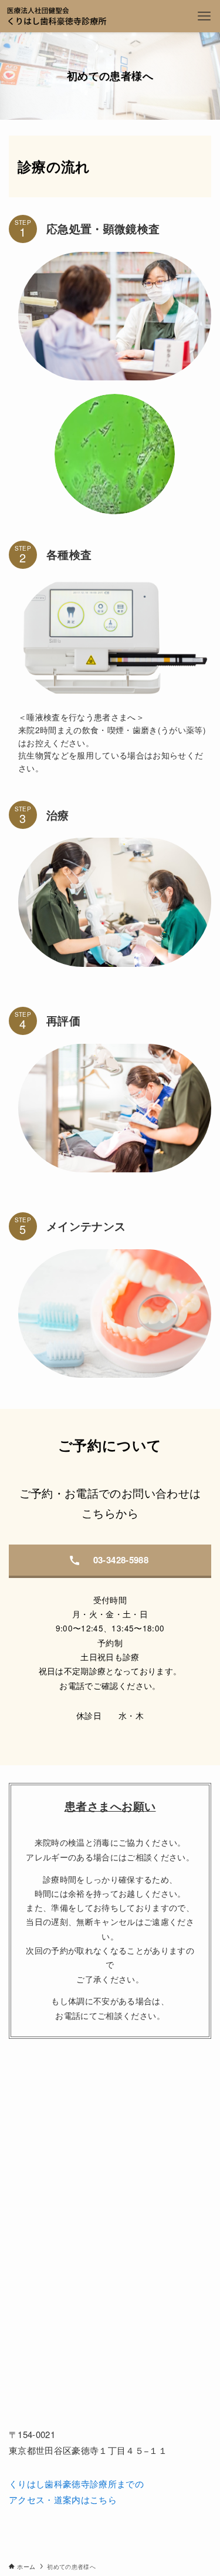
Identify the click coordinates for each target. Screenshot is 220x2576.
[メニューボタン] (204, 16)
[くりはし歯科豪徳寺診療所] (57, 16)
